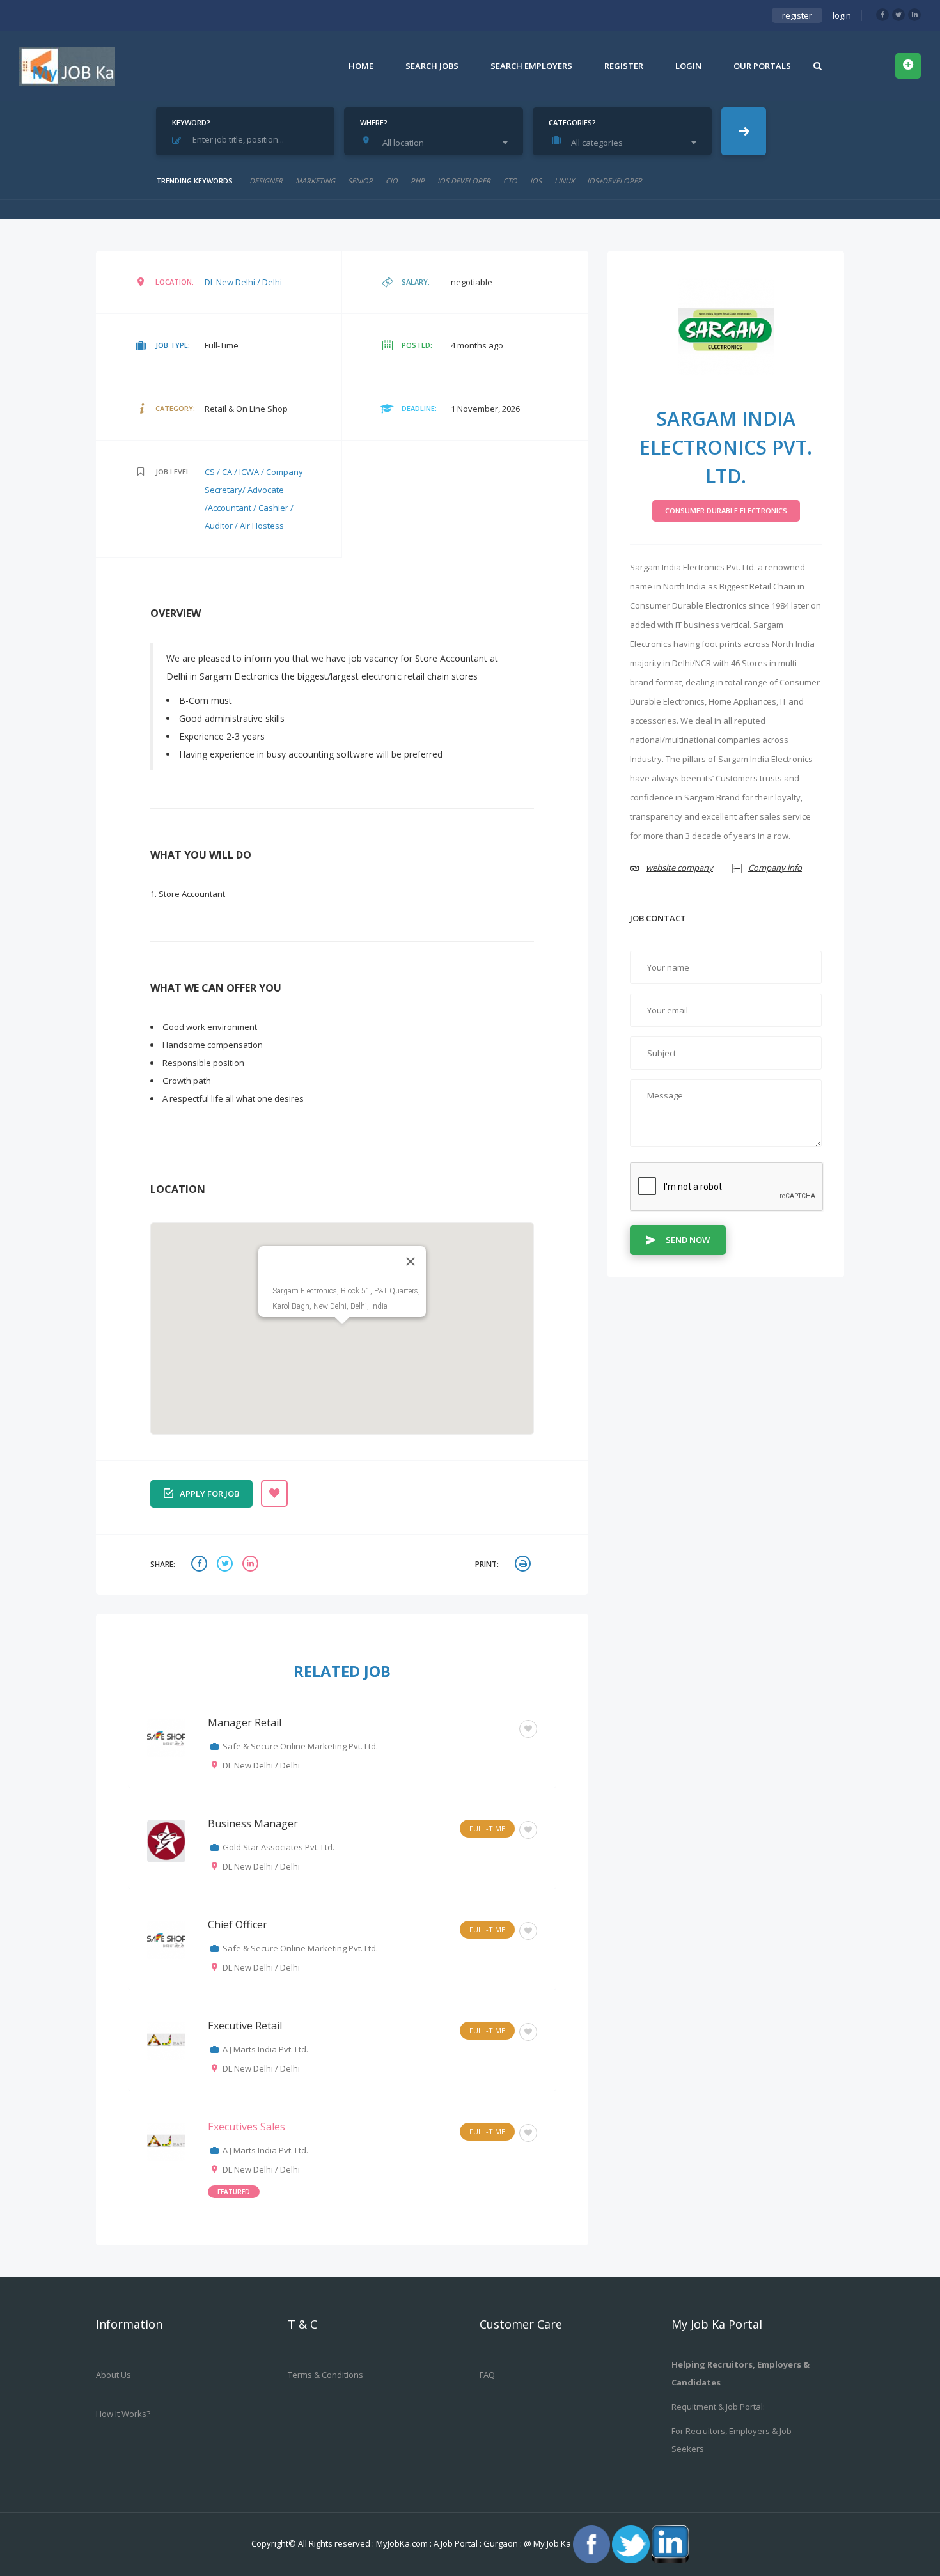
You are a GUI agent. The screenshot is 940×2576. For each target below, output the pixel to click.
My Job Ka (552, 2543)
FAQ (487, 2375)
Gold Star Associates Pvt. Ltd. (278, 1847)
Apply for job (209, 1494)
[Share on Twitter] (226, 1565)
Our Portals (762, 66)
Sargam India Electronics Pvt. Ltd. (726, 447)
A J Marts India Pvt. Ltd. (265, 2049)
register (797, 15)
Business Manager (253, 1823)
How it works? (123, 2414)
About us (114, 2375)
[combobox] (437, 143)
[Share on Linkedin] (252, 1565)
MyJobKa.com (403, 2543)
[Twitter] (898, 15)
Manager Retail (245, 1722)
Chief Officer (238, 1924)
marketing (315, 181)
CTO (510, 181)
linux (564, 181)
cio (392, 181)
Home (361, 66)
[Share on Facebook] (201, 1565)
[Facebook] (882, 15)
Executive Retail (245, 2026)
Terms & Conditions (325, 2375)
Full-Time (487, 1828)
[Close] (411, 1261)
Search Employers (531, 66)
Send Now (688, 1240)
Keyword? (191, 122)
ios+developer (615, 181)
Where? (374, 122)
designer (266, 181)
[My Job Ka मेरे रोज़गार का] (67, 66)
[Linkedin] (914, 15)
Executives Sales (247, 2127)
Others (491, 1727)
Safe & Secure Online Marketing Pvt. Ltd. (300, 1746)
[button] (342, 1332)
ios (536, 181)
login (842, 15)
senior (360, 181)
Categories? (572, 122)
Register (624, 66)
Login (688, 66)
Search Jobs (432, 66)
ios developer (464, 181)
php (418, 181)
